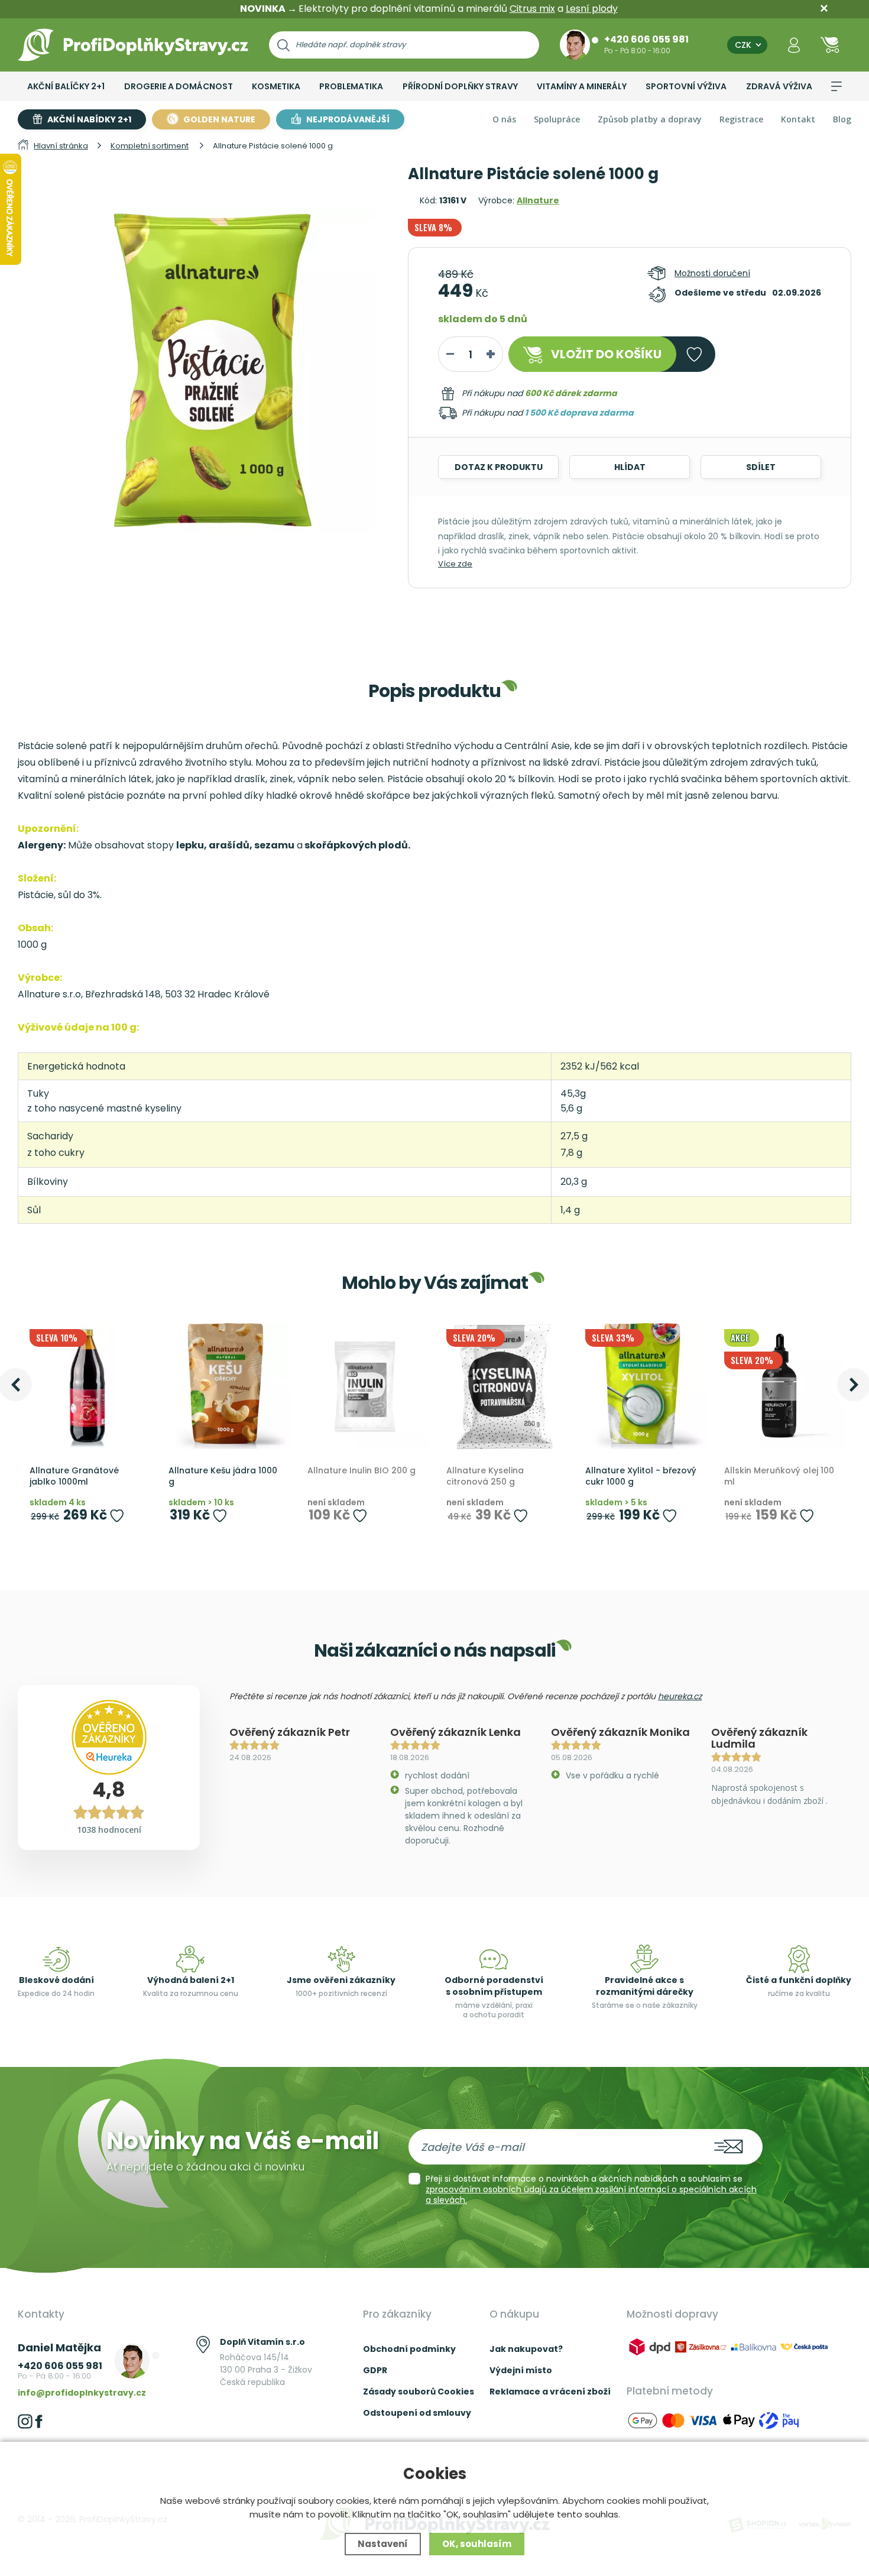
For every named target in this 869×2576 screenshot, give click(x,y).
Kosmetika (276, 86)
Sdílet (761, 467)
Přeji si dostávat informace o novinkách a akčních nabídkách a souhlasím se (591, 2189)
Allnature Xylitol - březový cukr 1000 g (641, 1477)
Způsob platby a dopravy (650, 119)
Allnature (538, 200)
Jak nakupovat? (526, 2349)
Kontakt (798, 119)
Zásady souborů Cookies (419, 2392)
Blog (842, 119)
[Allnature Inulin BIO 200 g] (365, 1387)
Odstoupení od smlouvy (417, 2413)
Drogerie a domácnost (179, 86)
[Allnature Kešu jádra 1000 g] (226, 1387)
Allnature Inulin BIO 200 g (361, 1471)
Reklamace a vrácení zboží (550, 2392)
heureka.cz (680, 1696)
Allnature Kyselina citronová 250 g (485, 1477)
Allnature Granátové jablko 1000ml (74, 1477)
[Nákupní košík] (830, 45)
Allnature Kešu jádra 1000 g (223, 1477)
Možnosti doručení (712, 273)
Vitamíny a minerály (582, 86)
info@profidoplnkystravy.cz (82, 2393)
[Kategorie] (836, 86)
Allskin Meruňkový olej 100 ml (779, 1477)
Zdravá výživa (779, 86)
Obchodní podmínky (409, 2349)
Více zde (455, 564)
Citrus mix (532, 9)
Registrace (741, 119)
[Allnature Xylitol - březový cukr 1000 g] (643, 1387)
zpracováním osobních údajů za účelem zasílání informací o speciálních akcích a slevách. (591, 2195)
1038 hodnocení (109, 1830)
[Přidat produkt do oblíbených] (117, 1516)
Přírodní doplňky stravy (460, 86)
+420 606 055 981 (646, 39)
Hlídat (630, 467)
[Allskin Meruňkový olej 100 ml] (782, 1387)
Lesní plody (592, 9)
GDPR (375, 2370)
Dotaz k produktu (499, 467)
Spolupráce (557, 119)
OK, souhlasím (477, 2544)
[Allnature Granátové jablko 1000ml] (87, 1387)
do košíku (606, 354)
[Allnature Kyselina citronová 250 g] (504, 1387)
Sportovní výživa (686, 86)
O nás (504, 119)
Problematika (351, 86)
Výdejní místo (521, 2370)
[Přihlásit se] (794, 45)
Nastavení (383, 2544)
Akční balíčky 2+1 (66, 86)
